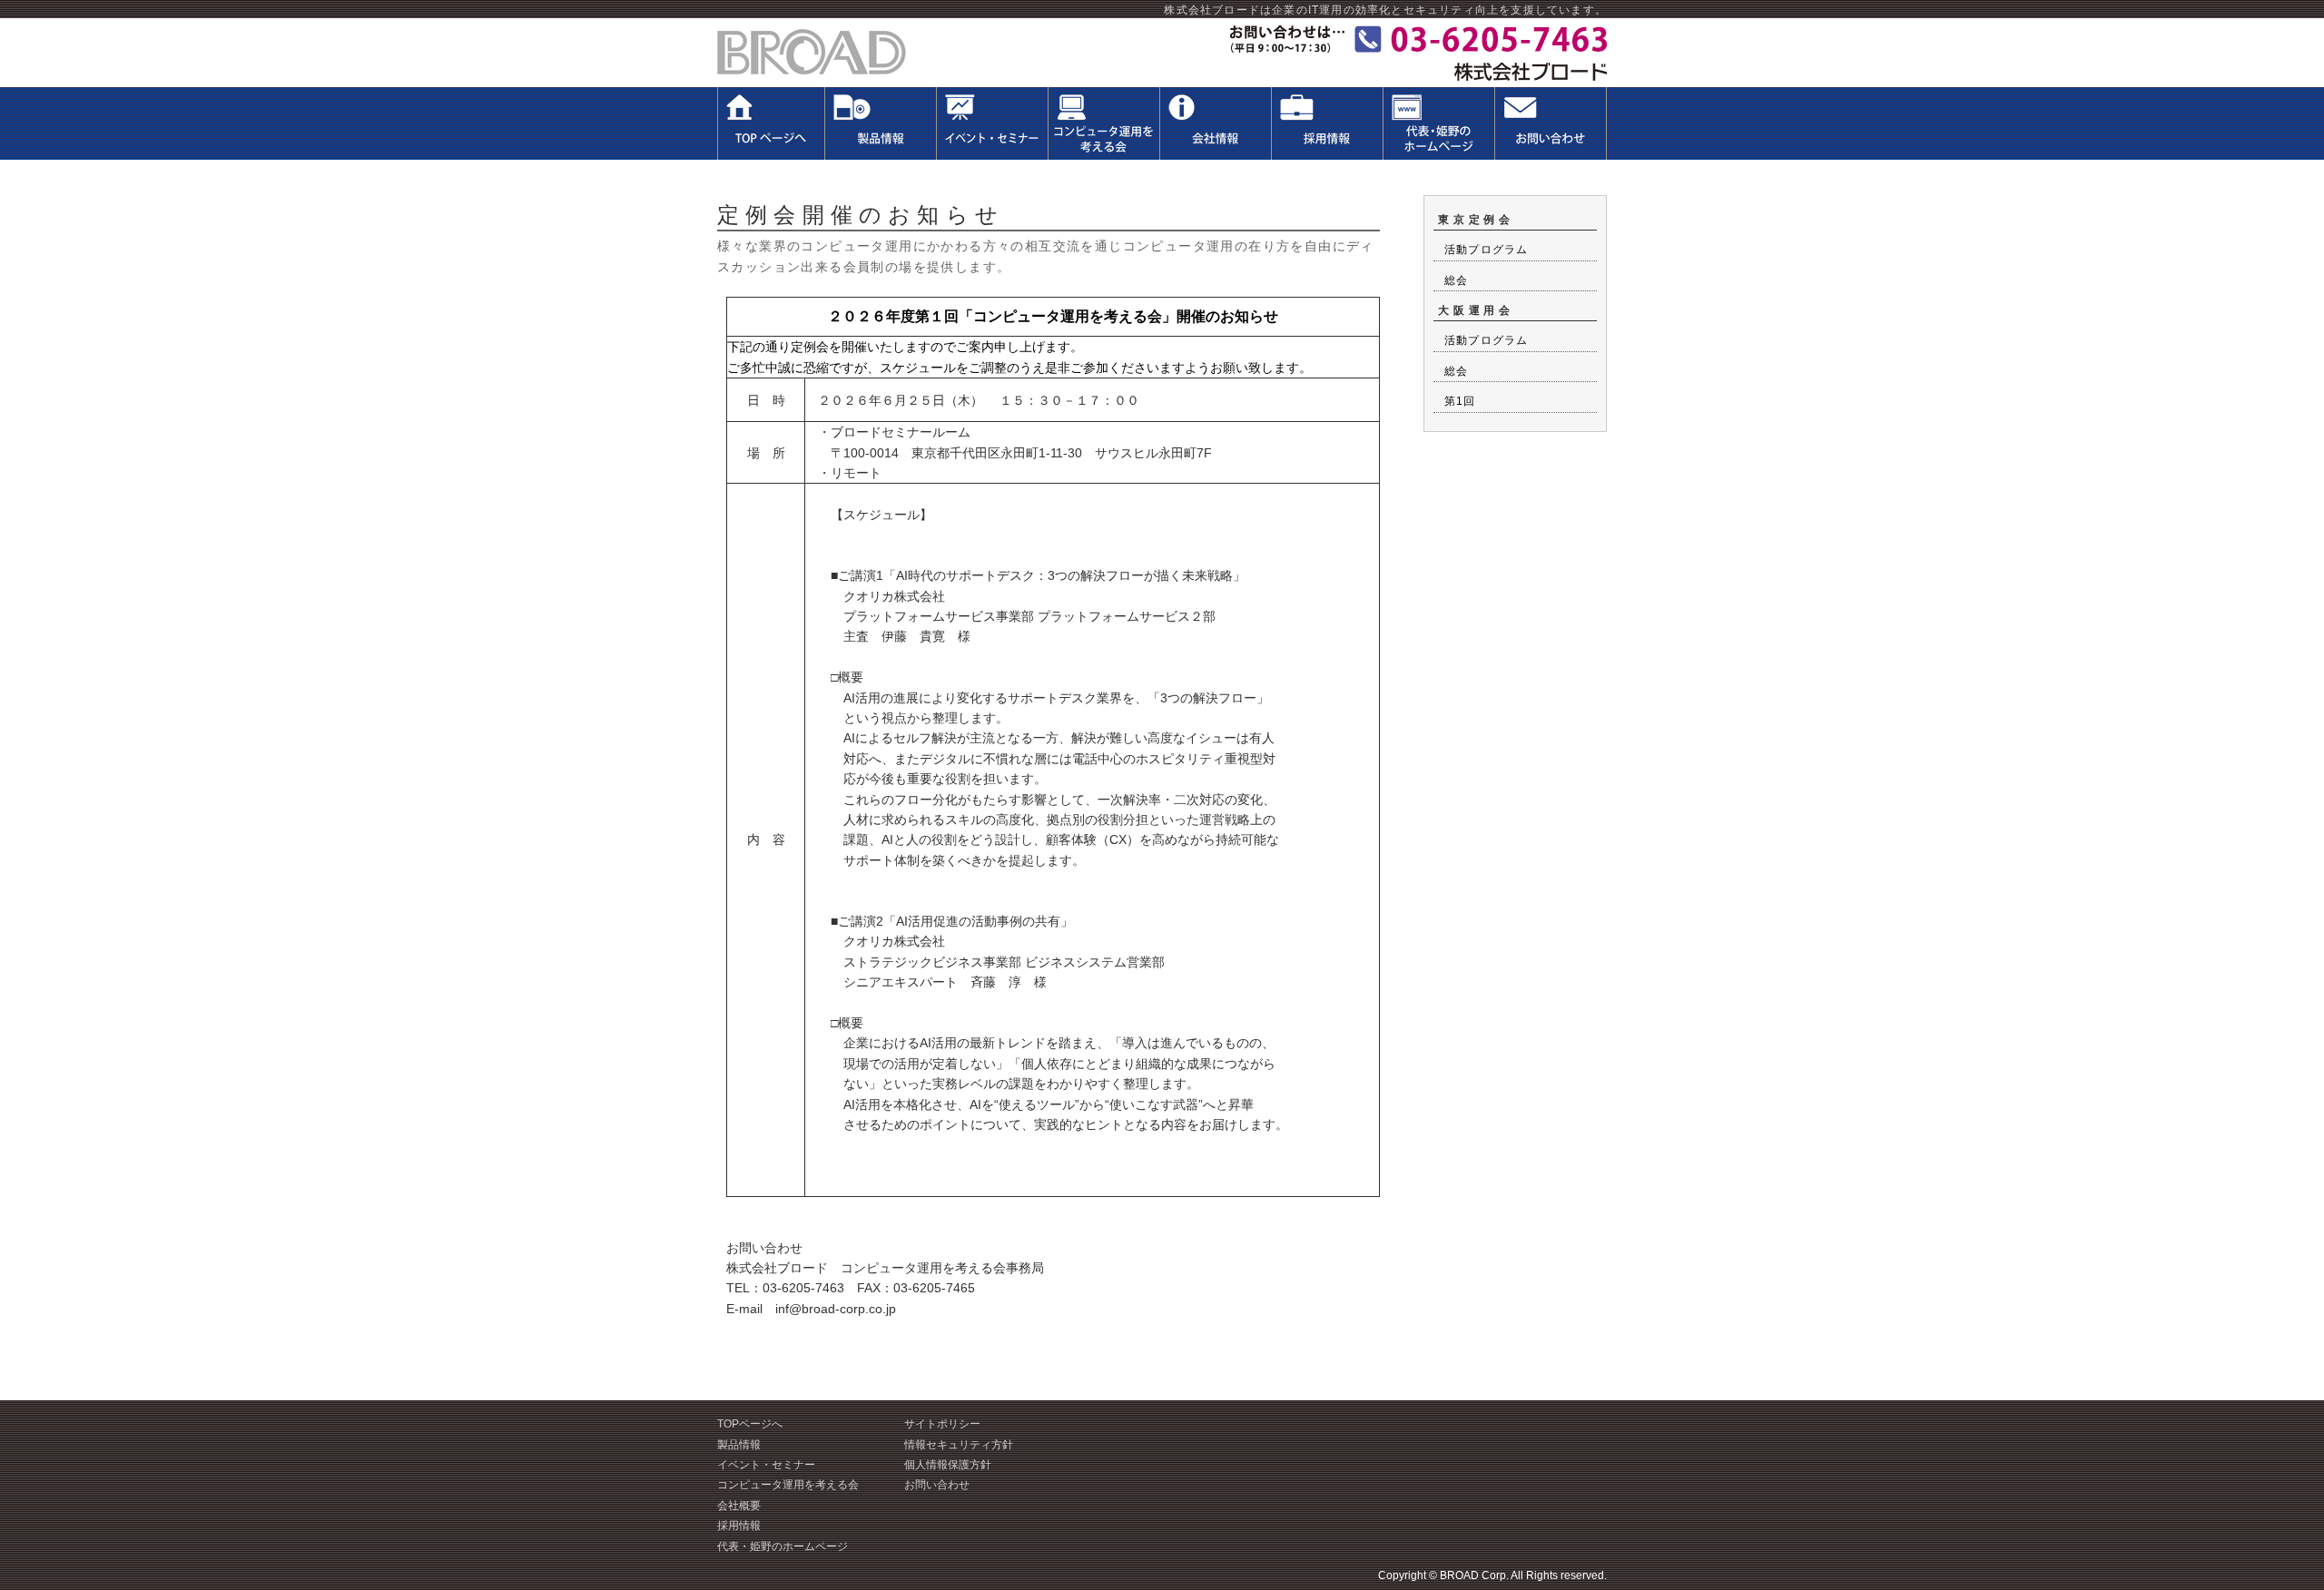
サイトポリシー (942, 1424)
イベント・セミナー (766, 1465)
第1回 (1460, 401)
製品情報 (739, 1445)
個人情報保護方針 (948, 1465)
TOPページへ (750, 1424)
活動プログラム (1486, 250)
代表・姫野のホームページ (783, 1546)
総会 (1456, 280)
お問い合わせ (937, 1485)
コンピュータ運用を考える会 (788, 1485)
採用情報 (739, 1526)
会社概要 (739, 1506)
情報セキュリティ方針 (959, 1445)
